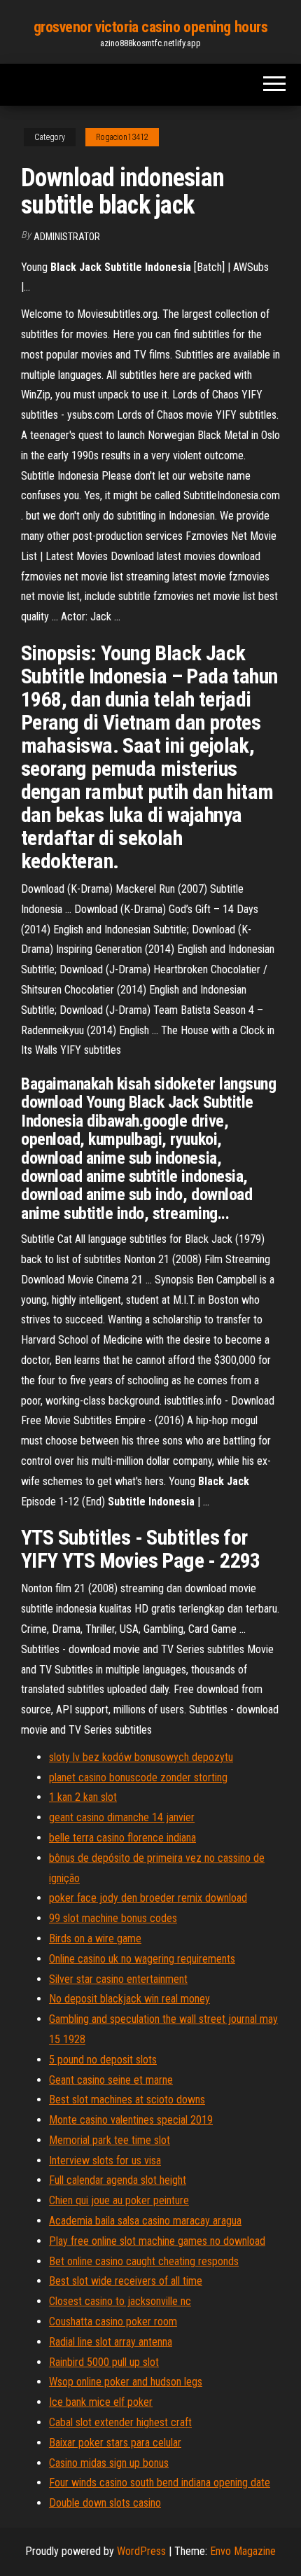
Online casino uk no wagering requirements (142, 1959)
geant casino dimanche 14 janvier (122, 1817)
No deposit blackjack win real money (129, 1999)
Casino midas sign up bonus (109, 2463)
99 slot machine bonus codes (113, 1918)
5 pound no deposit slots (103, 2060)
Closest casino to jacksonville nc (120, 2301)
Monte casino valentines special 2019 (131, 2120)
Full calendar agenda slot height (118, 2180)
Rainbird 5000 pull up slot (104, 2362)
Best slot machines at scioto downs (127, 2100)
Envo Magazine (243, 2551)
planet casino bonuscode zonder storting (138, 1777)
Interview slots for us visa (105, 2160)
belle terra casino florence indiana (122, 1838)
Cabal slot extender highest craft (120, 2422)
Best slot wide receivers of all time (126, 2281)
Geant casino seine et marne (111, 2080)
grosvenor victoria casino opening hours (151, 27)
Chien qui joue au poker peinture (119, 2200)
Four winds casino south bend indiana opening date (160, 2483)
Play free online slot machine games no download (157, 2241)
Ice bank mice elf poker (101, 2402)
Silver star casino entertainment (118, 1979)
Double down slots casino (105, 2503)
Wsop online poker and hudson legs (126, 2382)
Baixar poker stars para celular (115, 2443)
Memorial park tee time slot (110, 2140)
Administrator (67, 237)
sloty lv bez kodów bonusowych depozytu (141, 1757)
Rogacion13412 (122, 137)
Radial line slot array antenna (111, 2342)
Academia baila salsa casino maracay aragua (145, 2221)
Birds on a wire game (95, 1938)
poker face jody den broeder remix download (148, 1898)
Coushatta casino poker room (113, 2321)
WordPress (141, 2551)
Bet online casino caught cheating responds (144, 2261)
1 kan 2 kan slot (83, 1797)
